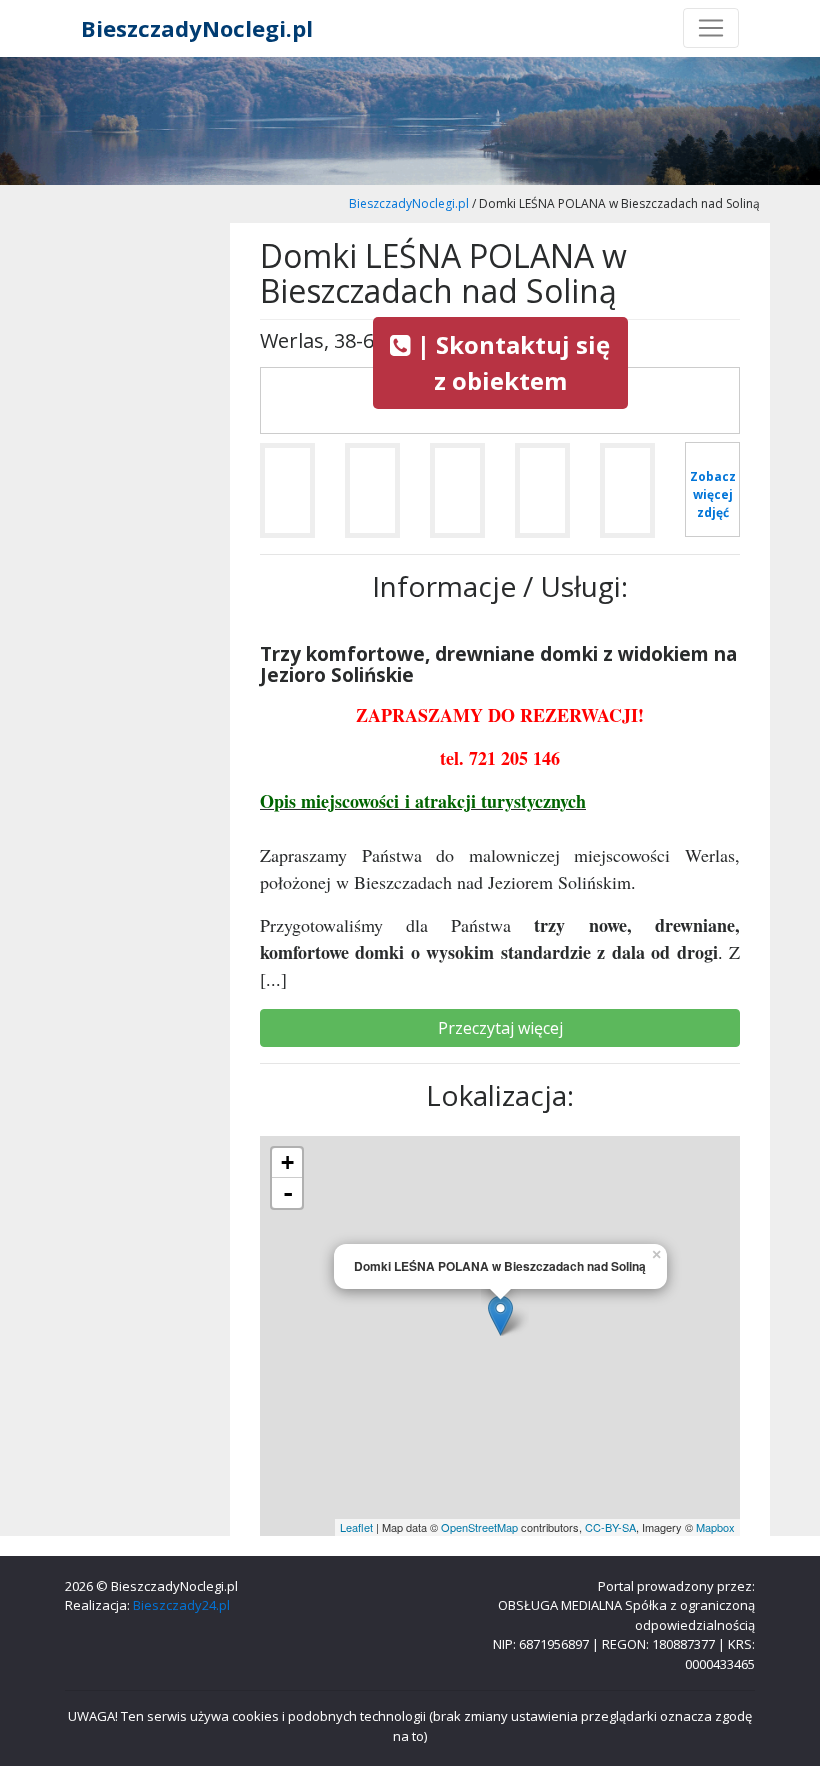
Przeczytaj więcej (500, 1028)
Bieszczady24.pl (181, 1605)
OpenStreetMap (479, 1527)
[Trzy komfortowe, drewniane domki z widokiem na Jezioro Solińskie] (287, 498)
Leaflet (356, 1527)
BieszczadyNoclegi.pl (197, 28)
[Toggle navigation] (711, 28)
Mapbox (715, 1527)
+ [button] (287, 1162)
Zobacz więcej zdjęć (713, 494)
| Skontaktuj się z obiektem (510, 362)
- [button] (288, 1193)
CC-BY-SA (610, 1527)
